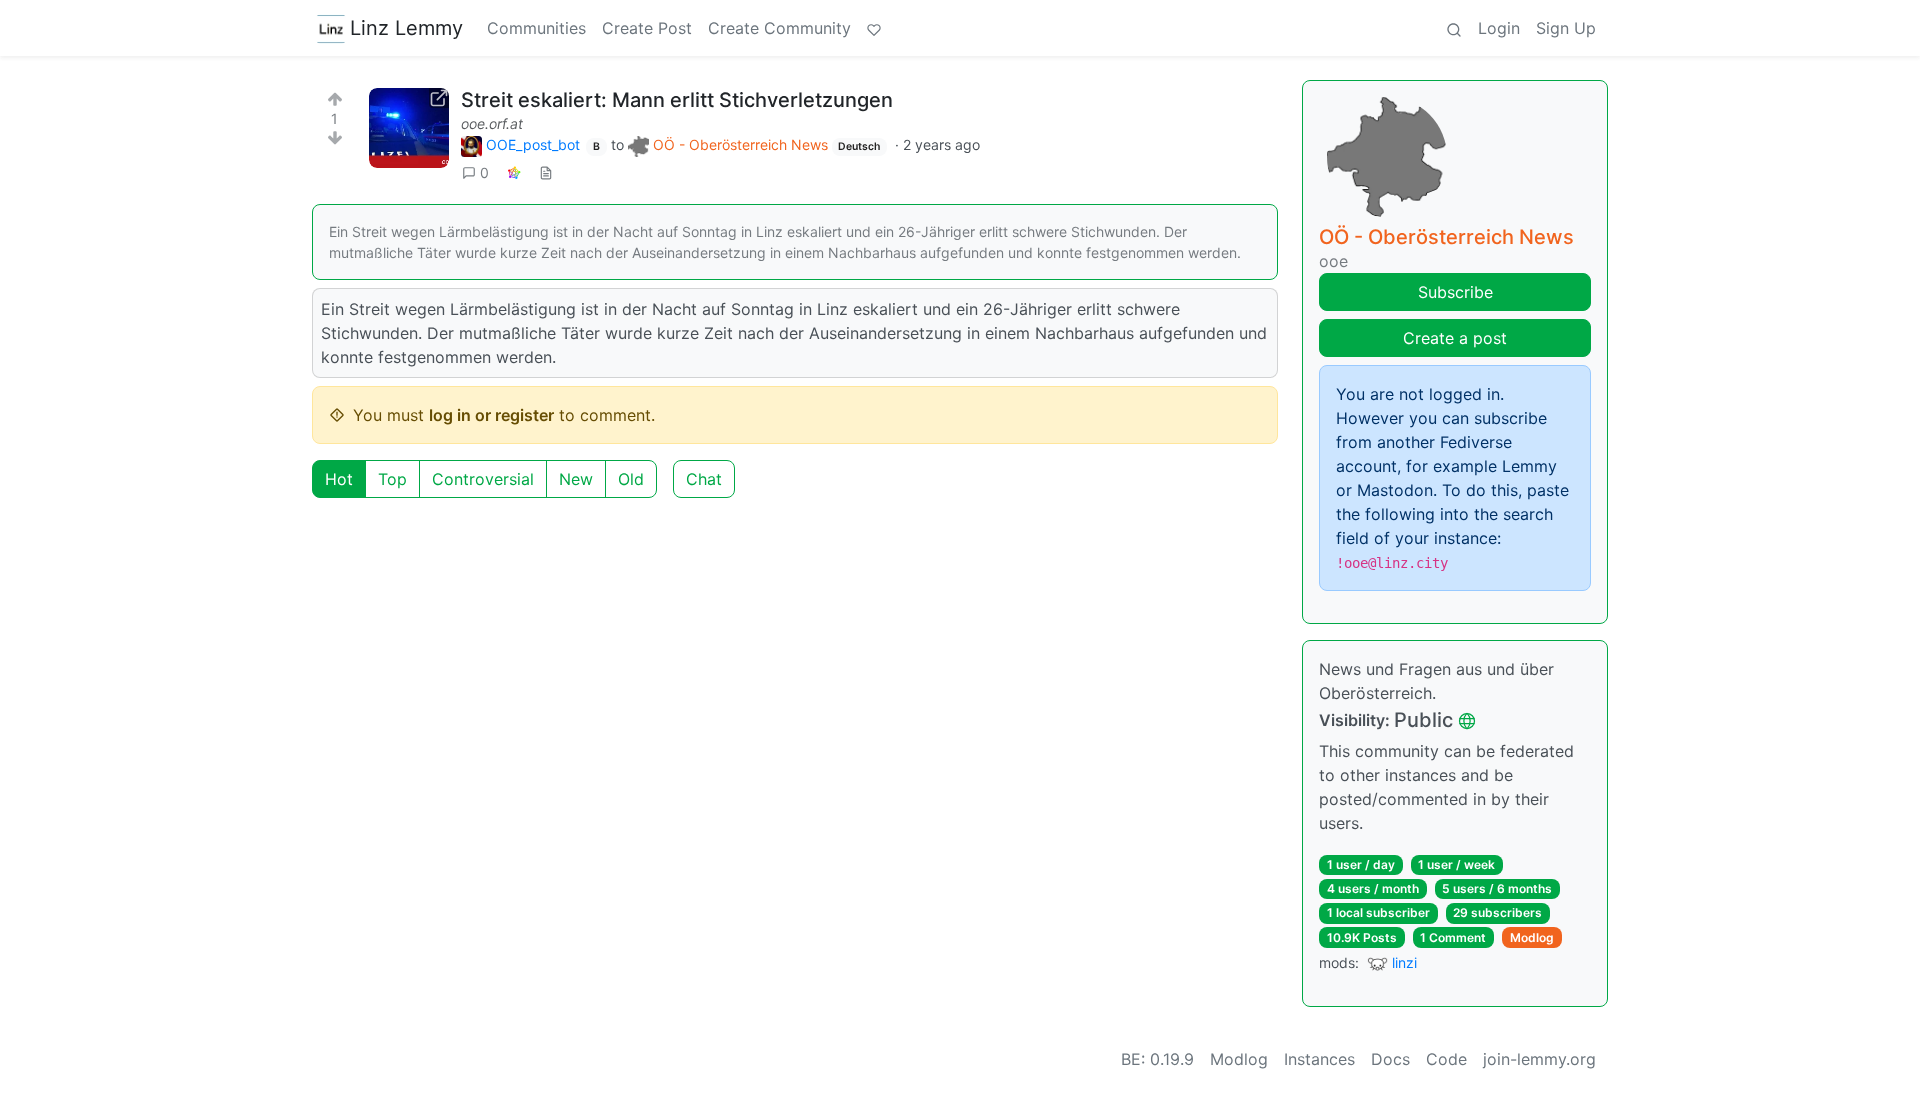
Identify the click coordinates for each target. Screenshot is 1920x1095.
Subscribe (1455, 292)
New (576, 479)
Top (392, 479)
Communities (536, 28)
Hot (339, 479)
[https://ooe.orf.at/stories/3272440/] (409, 128)
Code (1446, 1059)
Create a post (1455, 338)
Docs (1390, 1059)
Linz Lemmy (406, 28)
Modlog (1532, 937)
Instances (1319, 1059)
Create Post (647, 28)
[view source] (546, 172)
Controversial (483, 479)
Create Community (779, 28)
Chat (704, 479)
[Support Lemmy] (874, 28)
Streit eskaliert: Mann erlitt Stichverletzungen (677, 100)
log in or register (491, 415)
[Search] (1454, 28)
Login (1499, 28)
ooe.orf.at (492, 123)
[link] (514, 172)
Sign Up (1566, 28)
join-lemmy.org (1539, 1059)
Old (631, 479)
